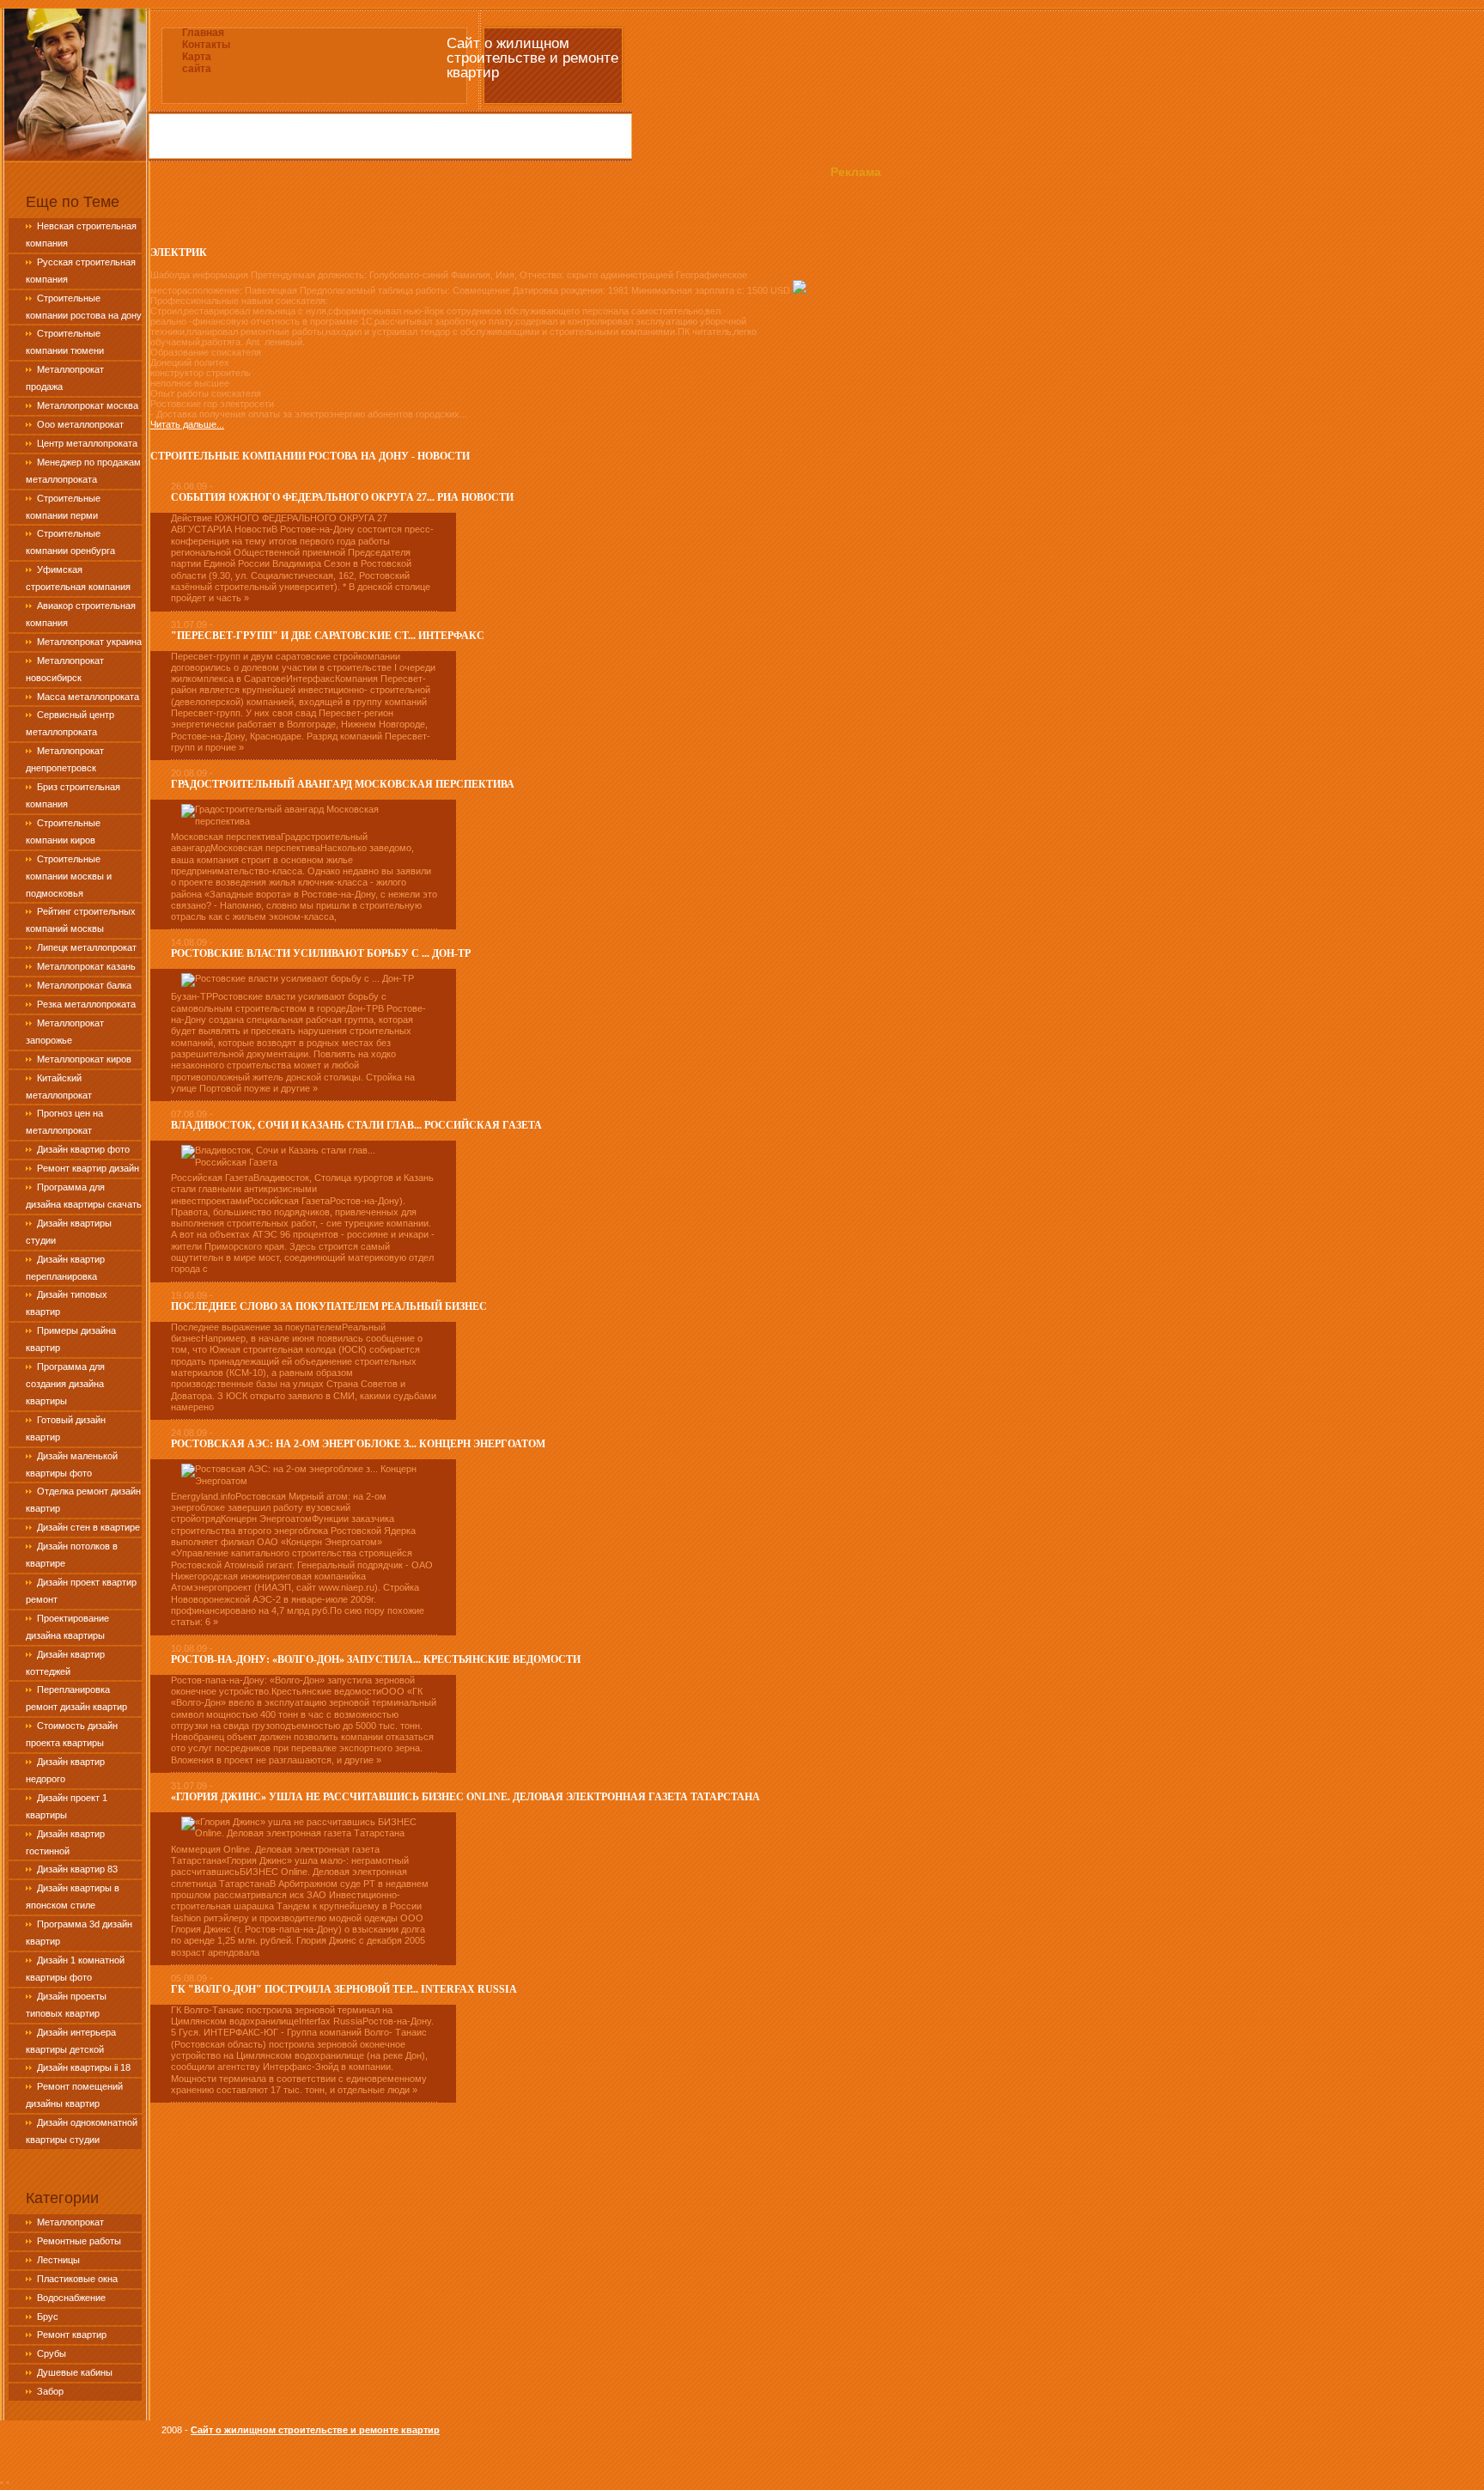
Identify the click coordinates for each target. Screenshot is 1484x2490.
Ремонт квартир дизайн (88, 1168)
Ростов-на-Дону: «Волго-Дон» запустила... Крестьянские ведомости (376, 1659)
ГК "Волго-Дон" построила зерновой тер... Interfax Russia (344, 1989)
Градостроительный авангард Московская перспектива (343, 784)
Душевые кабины (75, 2372)
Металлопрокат (70, 2222)
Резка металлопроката (86, 1004)
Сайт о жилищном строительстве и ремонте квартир (315, 2430)
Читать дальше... (187, 424)
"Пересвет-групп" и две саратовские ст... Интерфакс (328, 636)
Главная (203, 33)
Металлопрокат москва (88, 405)
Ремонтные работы (79, 2241)
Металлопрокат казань (86, 966)
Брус (48, 2316)
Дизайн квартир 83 (77, 1869)
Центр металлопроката (87, 443)
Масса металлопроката (88, 697)
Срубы (52, 2353)
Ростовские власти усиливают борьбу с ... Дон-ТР (321, 953)
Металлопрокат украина (89, 642)
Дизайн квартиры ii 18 (84, 2067)
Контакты (206, 45)
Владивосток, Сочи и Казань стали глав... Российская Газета (356, 1125)
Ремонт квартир (72, 2335)
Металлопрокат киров (84, 1059)
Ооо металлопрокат (80, 424)
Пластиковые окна (77, 2279)
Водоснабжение (71, 2298)
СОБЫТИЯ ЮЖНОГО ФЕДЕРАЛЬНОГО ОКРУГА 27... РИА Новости (342, 497)
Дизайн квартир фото (83, 1149)
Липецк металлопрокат (87, 947)
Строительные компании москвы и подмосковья (69, 876)
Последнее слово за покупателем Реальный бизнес (329, 1306)
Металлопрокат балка (84, 985)
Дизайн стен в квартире (88, 1527)
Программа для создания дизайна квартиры (65, 1384)
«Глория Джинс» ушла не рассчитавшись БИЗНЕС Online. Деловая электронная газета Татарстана (465, 1797)
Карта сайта (197, 63)
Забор (50, 2391)
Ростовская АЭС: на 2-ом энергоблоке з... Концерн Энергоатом (358, 1444)
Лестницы (58, 2260)
